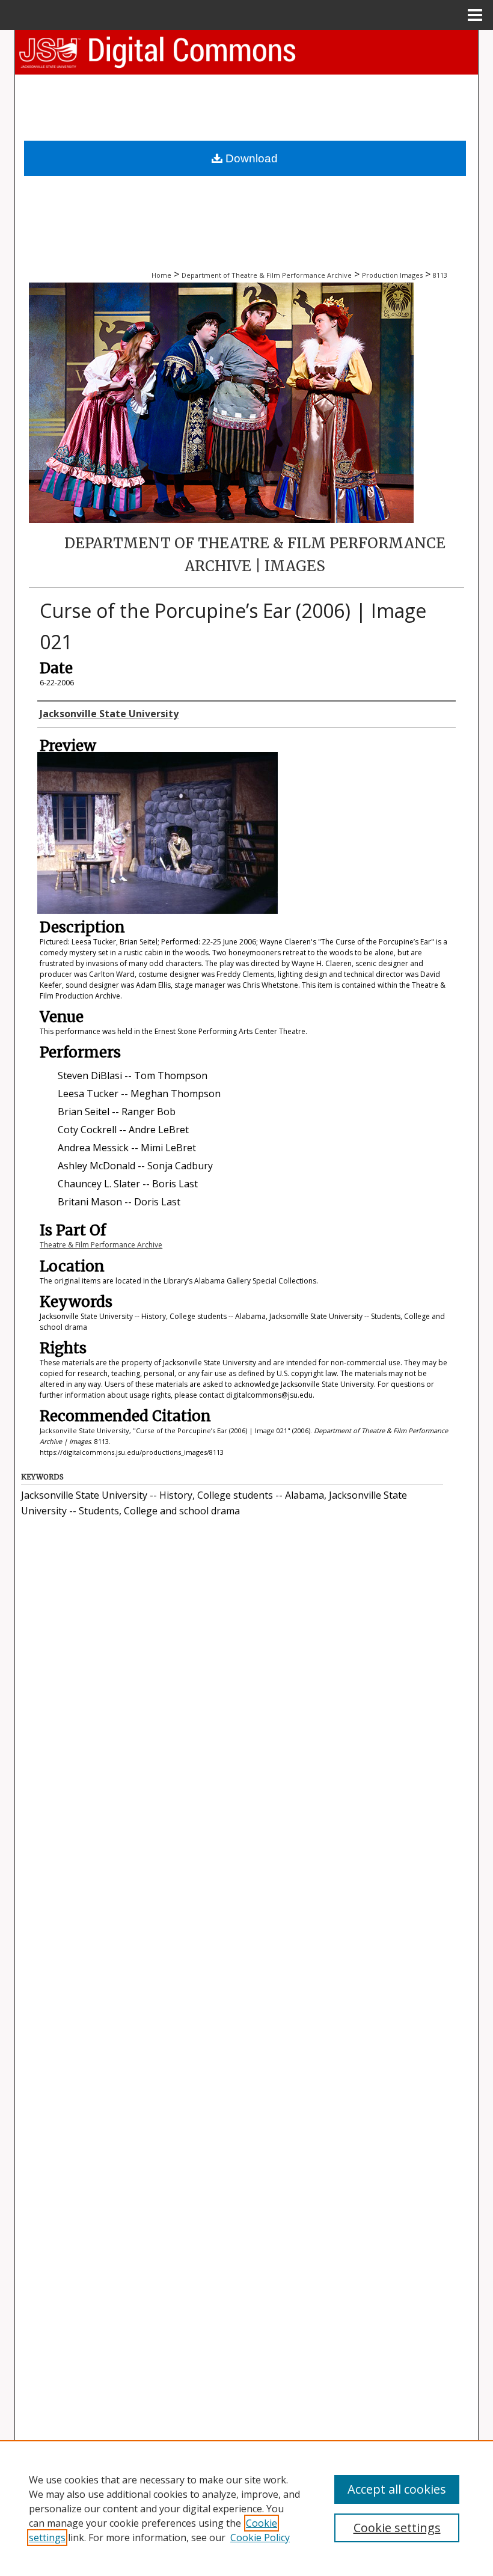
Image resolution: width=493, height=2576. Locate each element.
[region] (246, 2508)
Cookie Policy (260, 2538)
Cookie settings (397, 2528)
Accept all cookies (397, 2489)
